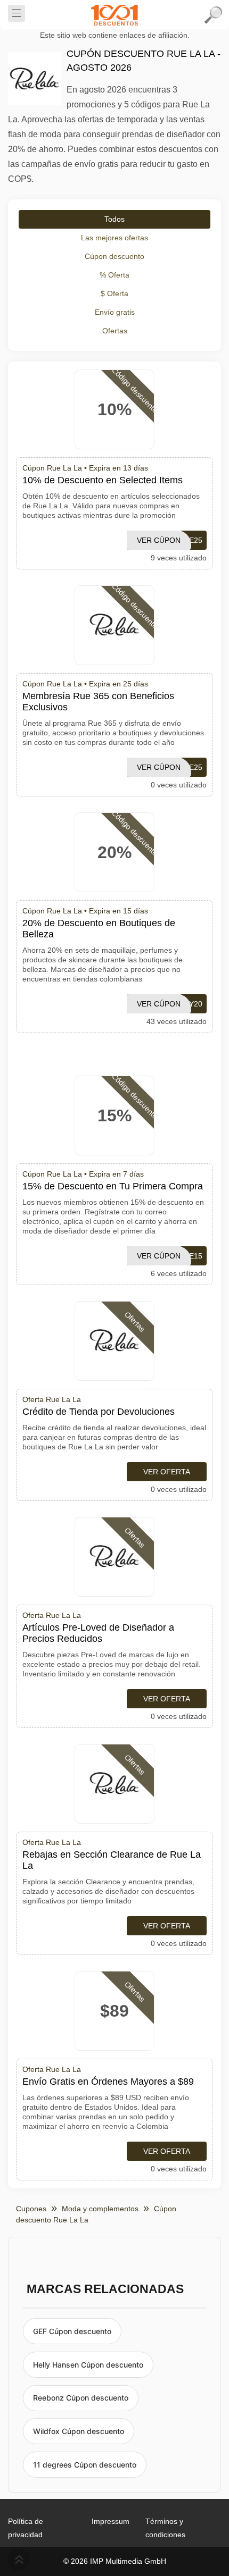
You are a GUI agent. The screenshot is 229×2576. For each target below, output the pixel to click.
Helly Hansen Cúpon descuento (88, 2365)
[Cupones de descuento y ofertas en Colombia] (114, 15)
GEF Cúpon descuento (72, 2331)
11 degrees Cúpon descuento (85, 2465)
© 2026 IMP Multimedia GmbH (115, 2561)
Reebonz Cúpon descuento (81, 2398)
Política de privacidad (26, 2528)
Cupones (31, 2209)
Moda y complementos (100, 2209)
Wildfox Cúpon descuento (79, 2431)
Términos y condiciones (165, 2528)
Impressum (111, 2521)
